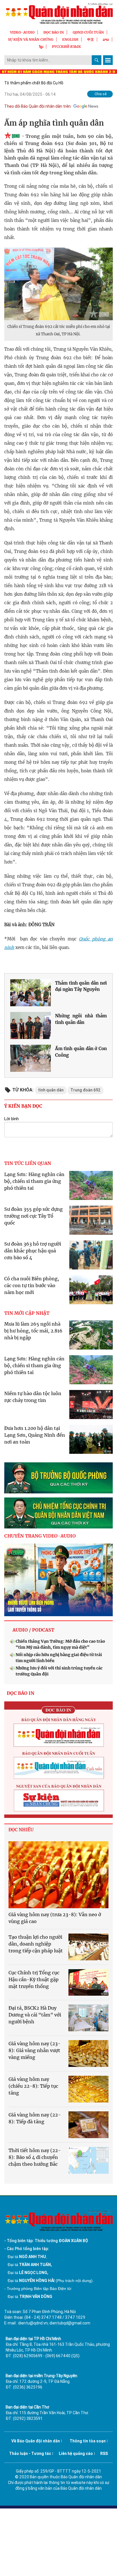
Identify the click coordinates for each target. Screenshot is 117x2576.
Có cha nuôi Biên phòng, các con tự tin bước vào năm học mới (32, 1285)
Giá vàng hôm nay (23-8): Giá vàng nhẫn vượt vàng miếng (35, 2050)
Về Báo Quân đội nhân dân (36, 2441)
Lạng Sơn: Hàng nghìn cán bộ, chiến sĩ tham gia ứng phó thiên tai (34, 1181)
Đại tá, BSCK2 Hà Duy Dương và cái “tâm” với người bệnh (35, 2015)
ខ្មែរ (41, 47)
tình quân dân (51, 1090)
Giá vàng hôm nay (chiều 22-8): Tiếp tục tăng (33, 2086)
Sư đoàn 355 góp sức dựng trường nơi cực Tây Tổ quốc (34, 1216)
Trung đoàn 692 (85, 1090)
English (70, 39)
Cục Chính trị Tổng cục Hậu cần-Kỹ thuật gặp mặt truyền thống (34, 1979)
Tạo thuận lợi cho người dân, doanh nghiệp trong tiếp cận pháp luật (36, 1944)
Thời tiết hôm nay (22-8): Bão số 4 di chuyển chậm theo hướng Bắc (35, 2157)
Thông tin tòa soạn (88, 2441)
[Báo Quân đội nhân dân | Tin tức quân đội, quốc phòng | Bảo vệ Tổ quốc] (58, 13)
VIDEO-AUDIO (22, 32)
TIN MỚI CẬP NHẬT (27, 1313)
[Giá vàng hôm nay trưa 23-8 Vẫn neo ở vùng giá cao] (58, 1875)
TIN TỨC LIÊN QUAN (28, 1163)
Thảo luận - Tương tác (30, 2453)
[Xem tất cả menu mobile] (108, 60)
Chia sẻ (101, 94)
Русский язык (66, 47)
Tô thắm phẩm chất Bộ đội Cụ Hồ (34, 83)
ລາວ (106, 39)
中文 (91, 39)
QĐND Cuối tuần (88, 32)
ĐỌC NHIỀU (21, 1830)
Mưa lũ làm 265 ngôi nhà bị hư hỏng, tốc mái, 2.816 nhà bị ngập (33, 1331)
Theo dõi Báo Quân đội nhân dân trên (37, 106)
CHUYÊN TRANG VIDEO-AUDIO (40, 1536)
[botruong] (58, 1478)
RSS (104, 2453)
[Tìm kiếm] (97, 60)
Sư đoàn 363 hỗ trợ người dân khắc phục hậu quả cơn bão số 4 (33, 1251)
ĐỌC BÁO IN (54, 32)
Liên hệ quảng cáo (76, 2453)
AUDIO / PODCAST (33, 1630)
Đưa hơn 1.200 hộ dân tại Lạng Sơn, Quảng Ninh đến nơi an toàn (35, 1435)
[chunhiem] (58, 1513)
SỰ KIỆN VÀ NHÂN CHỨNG (31, 39)
